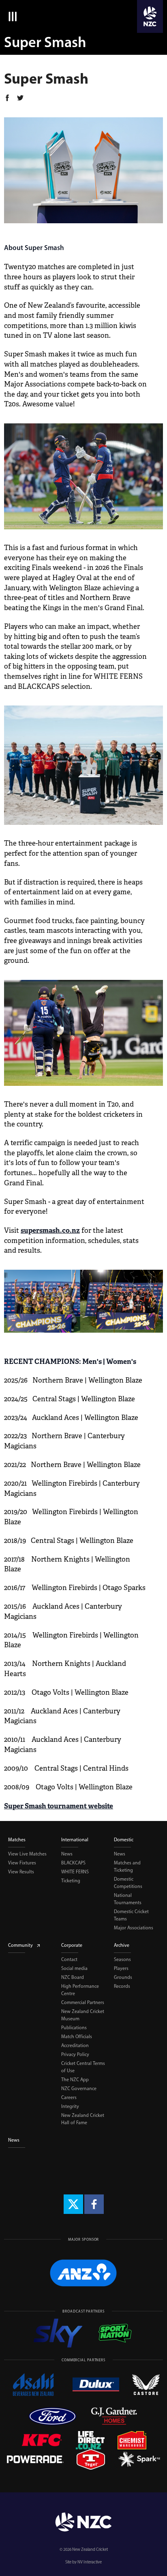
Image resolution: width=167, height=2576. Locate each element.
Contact (69, 1959)
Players (121, 1968)
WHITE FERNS (75, 1872)
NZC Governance (79, 2088)
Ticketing (71, 1881)
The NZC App (75, 2080)
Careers (69, 2097)
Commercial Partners (83, 2002)
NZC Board (73, 1977)
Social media (74, 1968)
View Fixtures (22, 1863)
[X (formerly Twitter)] (73, 2204)
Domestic (124, 1840)
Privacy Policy (75, 2054)
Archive (122, 1945)
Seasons (122, 1959)
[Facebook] (94, 2204)
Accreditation (75, 2045)
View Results (21, 1872)
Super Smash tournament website (59, 1806)
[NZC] (150, 16)
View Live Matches (27, 1854)
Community (20, 1945)
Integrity (70, 2106)
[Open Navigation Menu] (11, 16)
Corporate (72, 1945)
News (67, 1854)
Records (122, 1986)
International (75, 1840)
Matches (17, 1840)
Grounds (123, 1977)
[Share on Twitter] (20, 99)
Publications (74, 2028)
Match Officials (77, 2037)
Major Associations (134, 1928)
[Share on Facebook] (7, 99)
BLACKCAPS (73, 1863)
